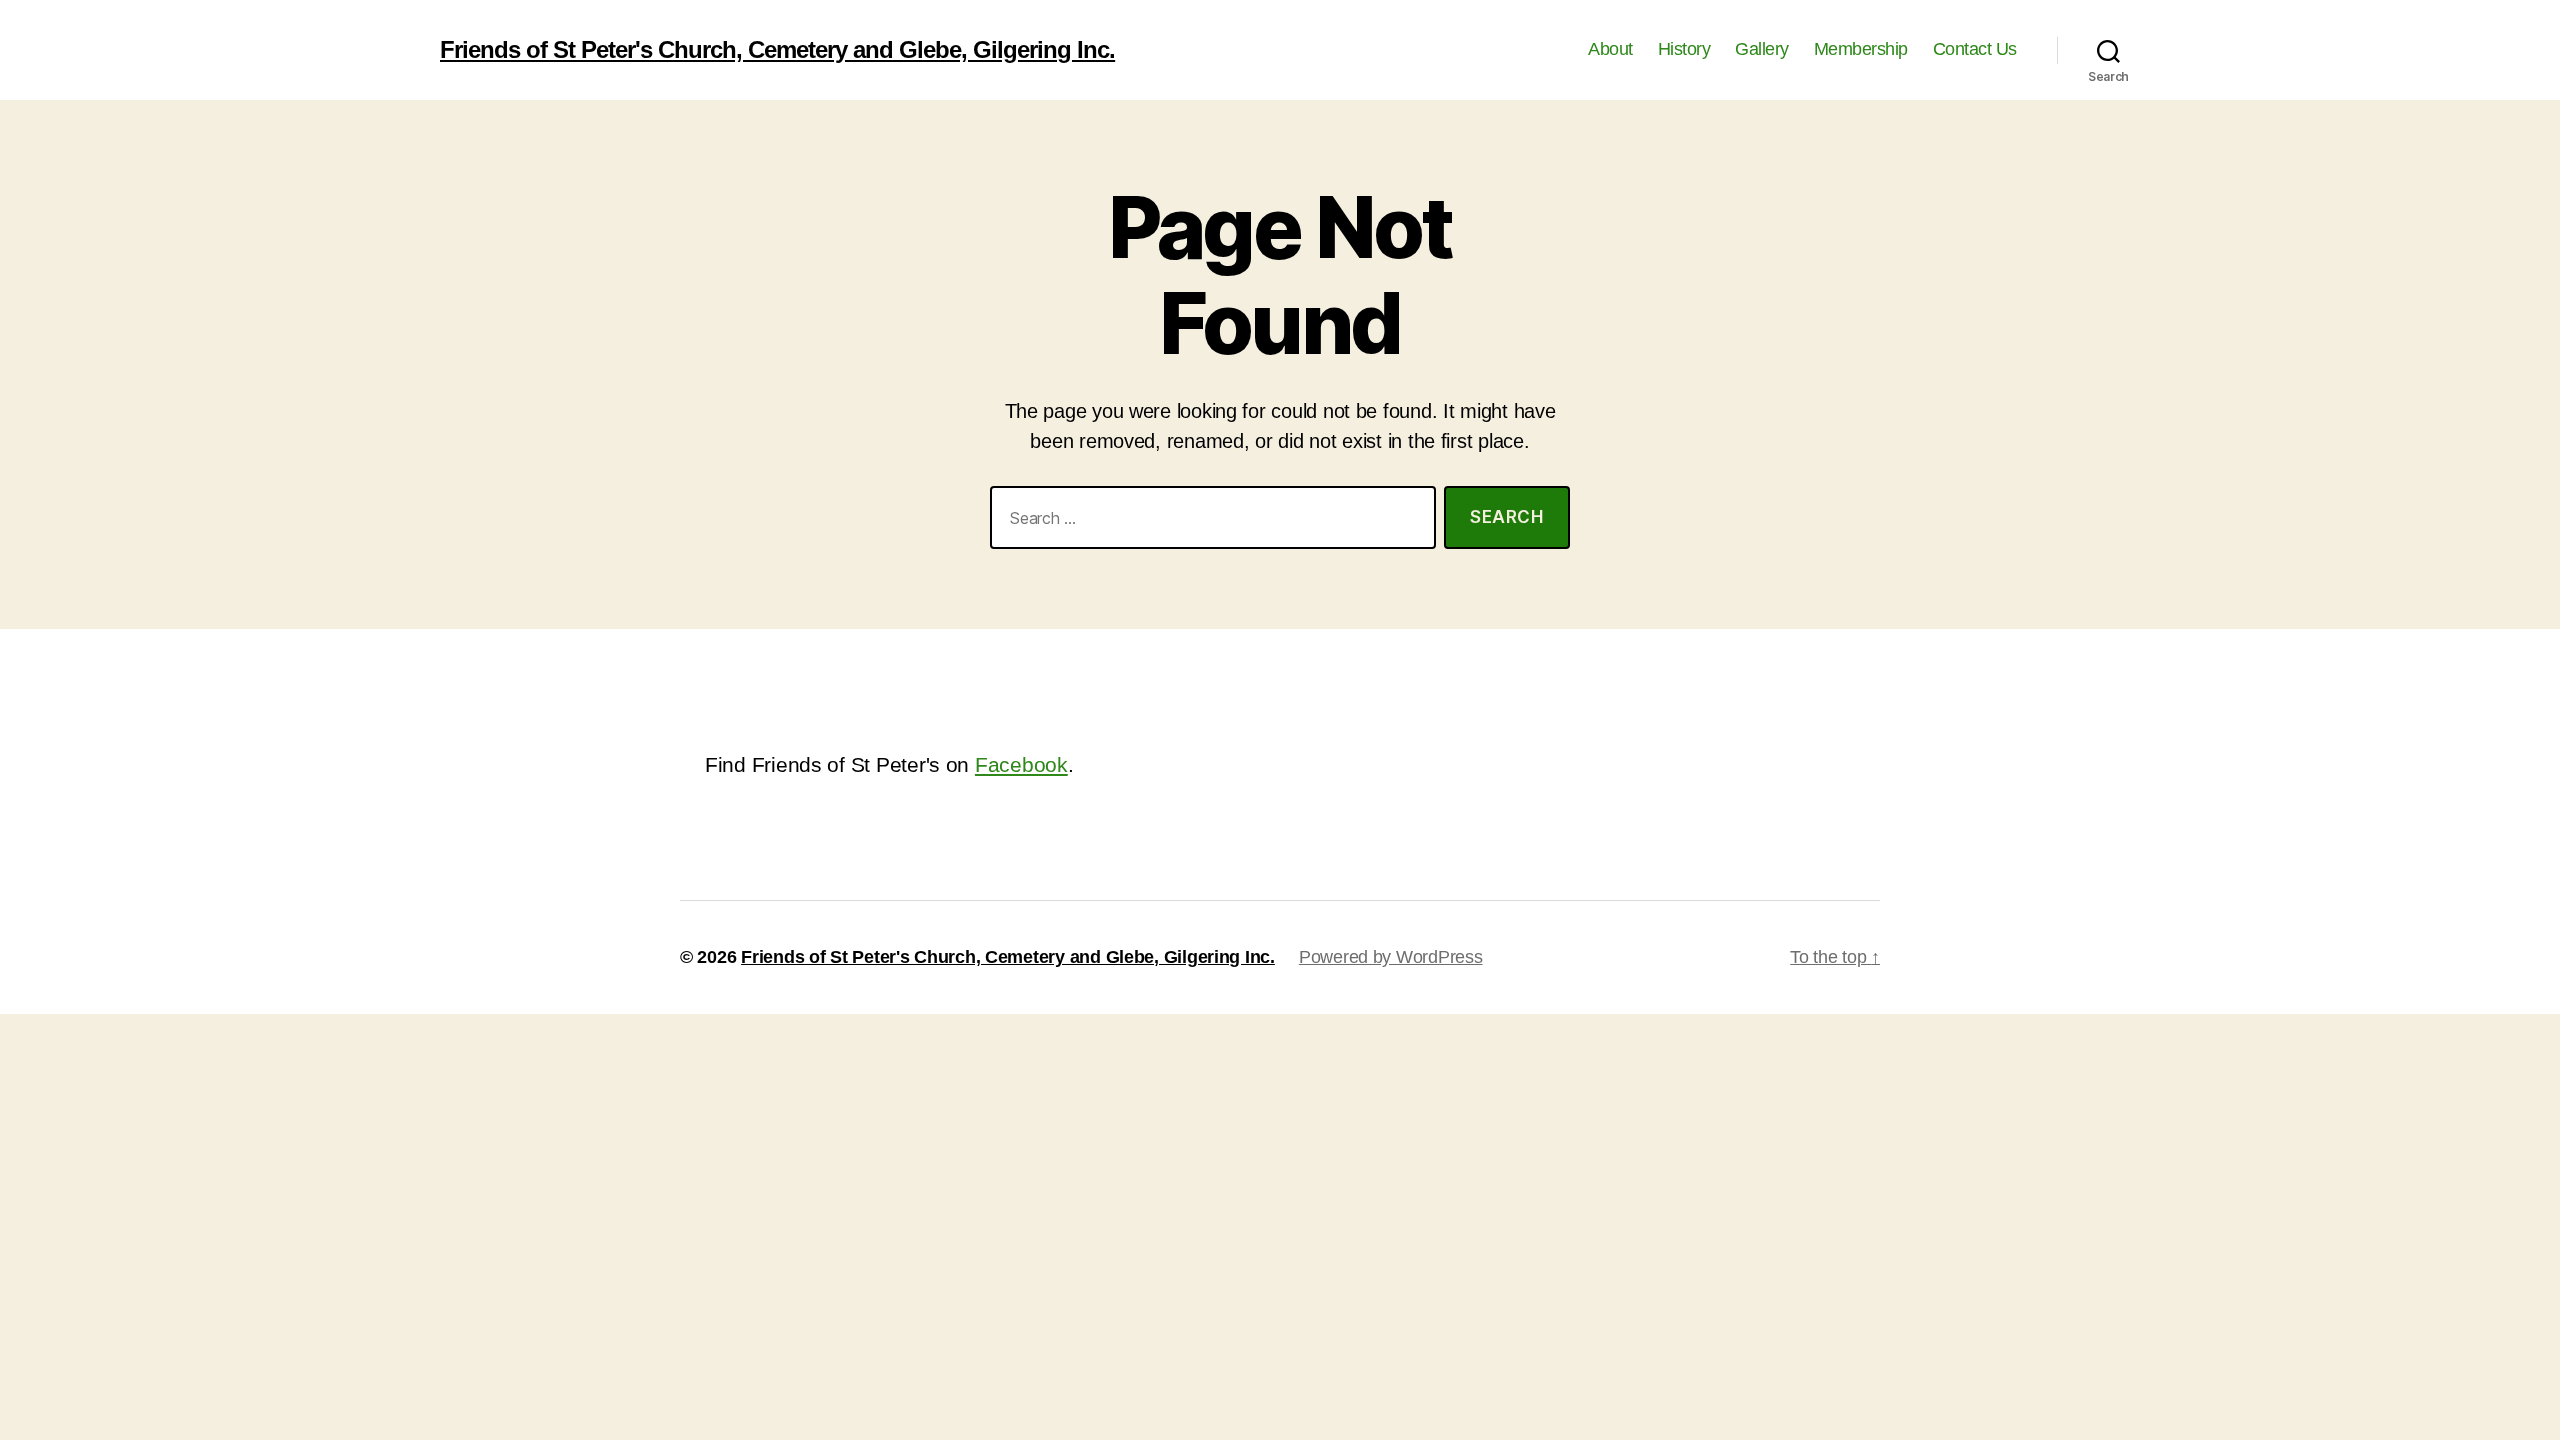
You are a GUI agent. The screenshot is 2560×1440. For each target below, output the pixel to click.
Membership (1861, 49)
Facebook (1021, 764)
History (1684, 49)
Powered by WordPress (1391, 957)
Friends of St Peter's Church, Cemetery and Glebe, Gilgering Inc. (777, 50)
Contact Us (1975, 49)
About (1610, 49)
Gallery (1762, 49)
